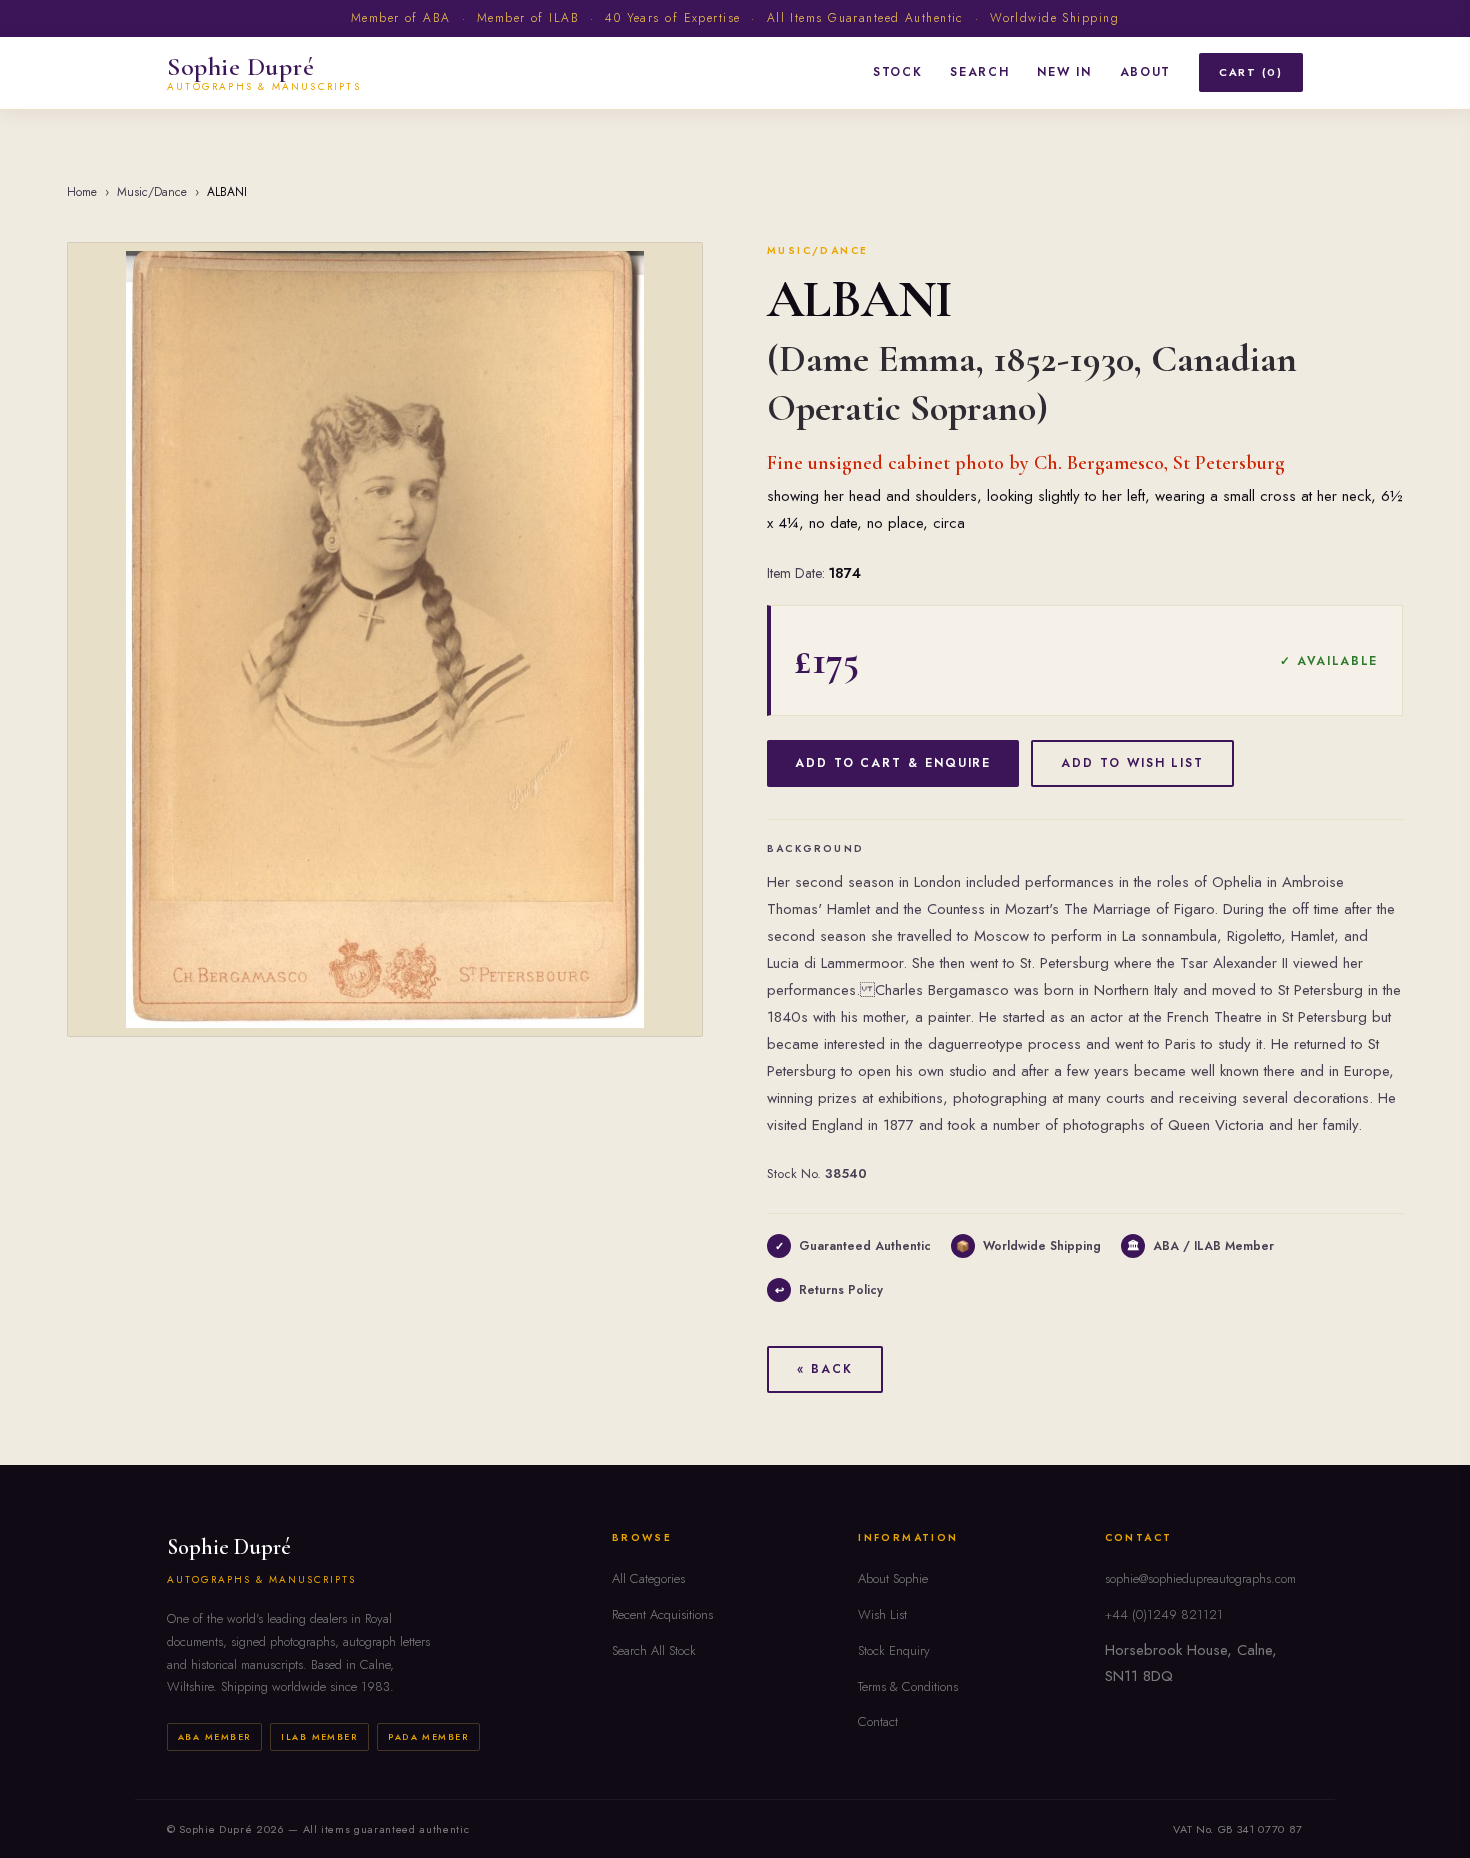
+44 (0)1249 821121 (1164, 1614)
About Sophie (893, 1578)
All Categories (648, 1578)
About (1145, 72)
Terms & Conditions (908, 1686)
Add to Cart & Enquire (893, 763)
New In (1064, 72)
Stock (897, 72)
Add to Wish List (1132, 763)
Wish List (882, 1614)
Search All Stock (654, 1650)
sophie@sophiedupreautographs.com (1200, 1578)
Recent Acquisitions (662, 1614)
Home (82, 192)
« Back (825, 1369)
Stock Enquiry (894, 1650)
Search (979, 72)
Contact (878, 1721)
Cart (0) (1251, 72)
